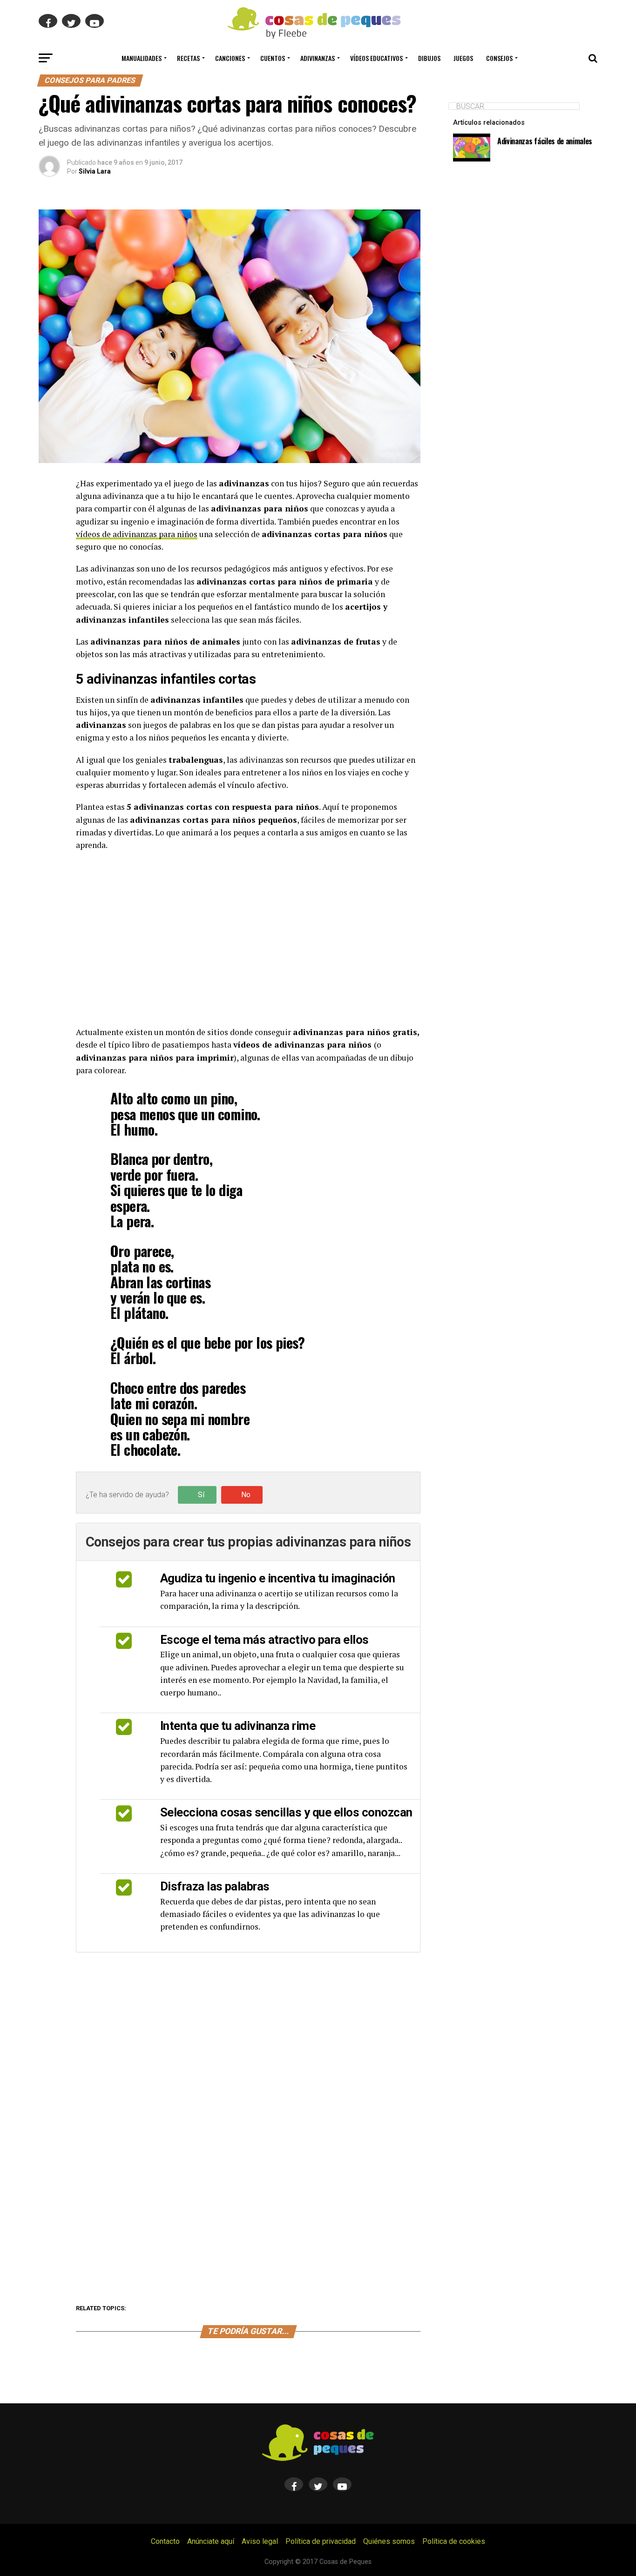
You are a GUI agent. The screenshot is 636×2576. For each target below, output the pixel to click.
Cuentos (273, 58)
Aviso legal (260, 2541)
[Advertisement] (248, 939)
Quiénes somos (389, 2541)
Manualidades (142, 58)
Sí (201, 1495)
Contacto (165, 2541)
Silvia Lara (95, 171)
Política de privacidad (321, 2541)
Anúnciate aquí (211, 2541)
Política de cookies (454, 2541)
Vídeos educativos (376, 58)
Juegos (463, 58)
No (246, 1495)
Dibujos (429, 58)
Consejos (499, 58)
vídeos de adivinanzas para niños (137, 534)
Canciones (230, 58)
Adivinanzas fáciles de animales (545, 141)
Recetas (188, 58)
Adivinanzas (318, 58)
